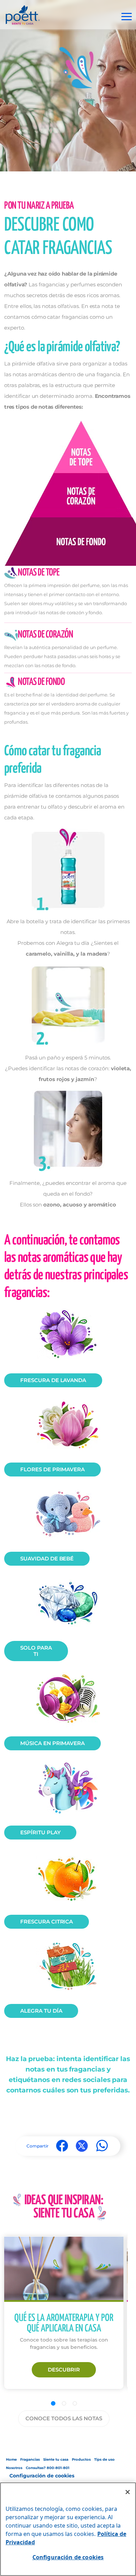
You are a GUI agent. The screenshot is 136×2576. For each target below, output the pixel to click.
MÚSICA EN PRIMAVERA (52, 1743)
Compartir (37, 2146)
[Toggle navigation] (127, 17)
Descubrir (64, 2370)
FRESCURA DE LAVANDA (53, 1380)
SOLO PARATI (36, 1651)
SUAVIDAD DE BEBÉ (47, 1559)
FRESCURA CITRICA (47, 1922)
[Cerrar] (128, 2492)
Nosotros (14, 2468)
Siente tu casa (56, 2459)
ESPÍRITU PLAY (40, 1832)
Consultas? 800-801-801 (48, 2468)
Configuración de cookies (42, 2476)
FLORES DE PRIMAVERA (52, 1469)
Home (11, 2459)
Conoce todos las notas (64, 2418)
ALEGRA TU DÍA (41, 2011)
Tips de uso (104, 2459)
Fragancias (30, 2459)
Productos (81, 2459)
